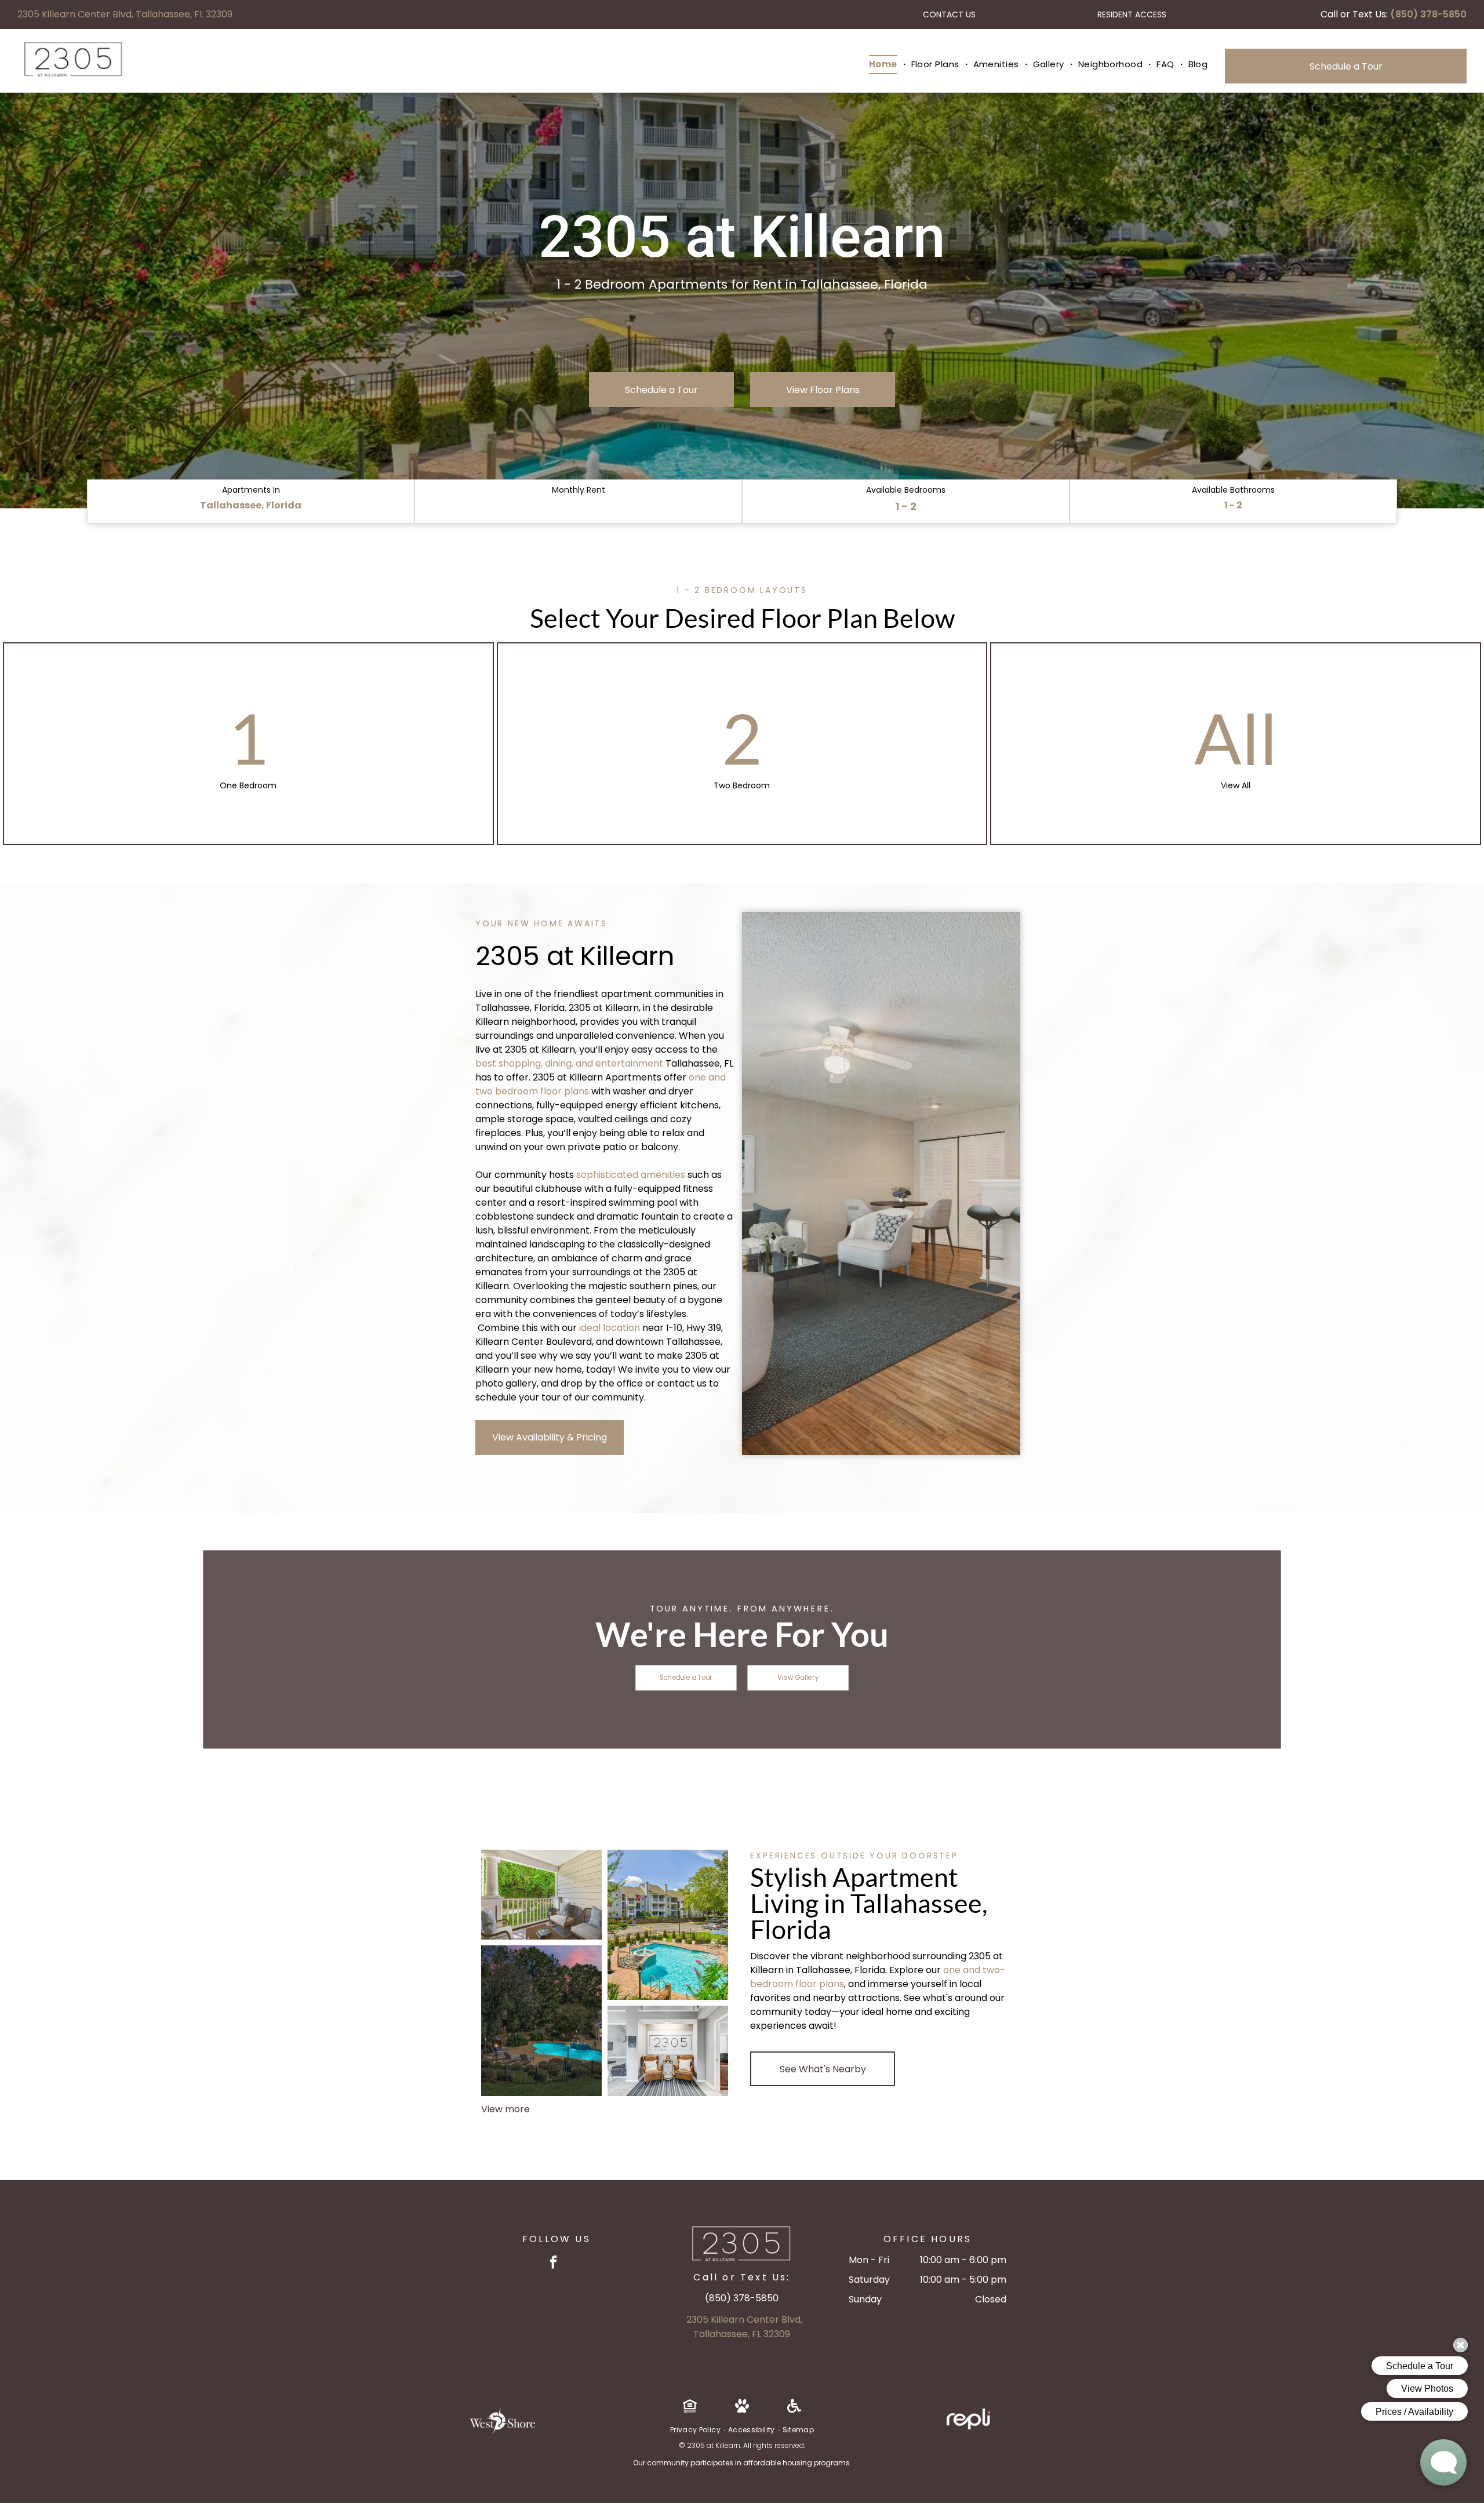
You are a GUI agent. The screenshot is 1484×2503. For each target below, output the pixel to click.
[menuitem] (884, 65)
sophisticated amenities (631, 1175)
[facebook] (553, 2264)
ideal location (610, 1328)
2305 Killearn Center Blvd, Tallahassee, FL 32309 (125, 14)
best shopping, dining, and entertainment (569, 1063)
